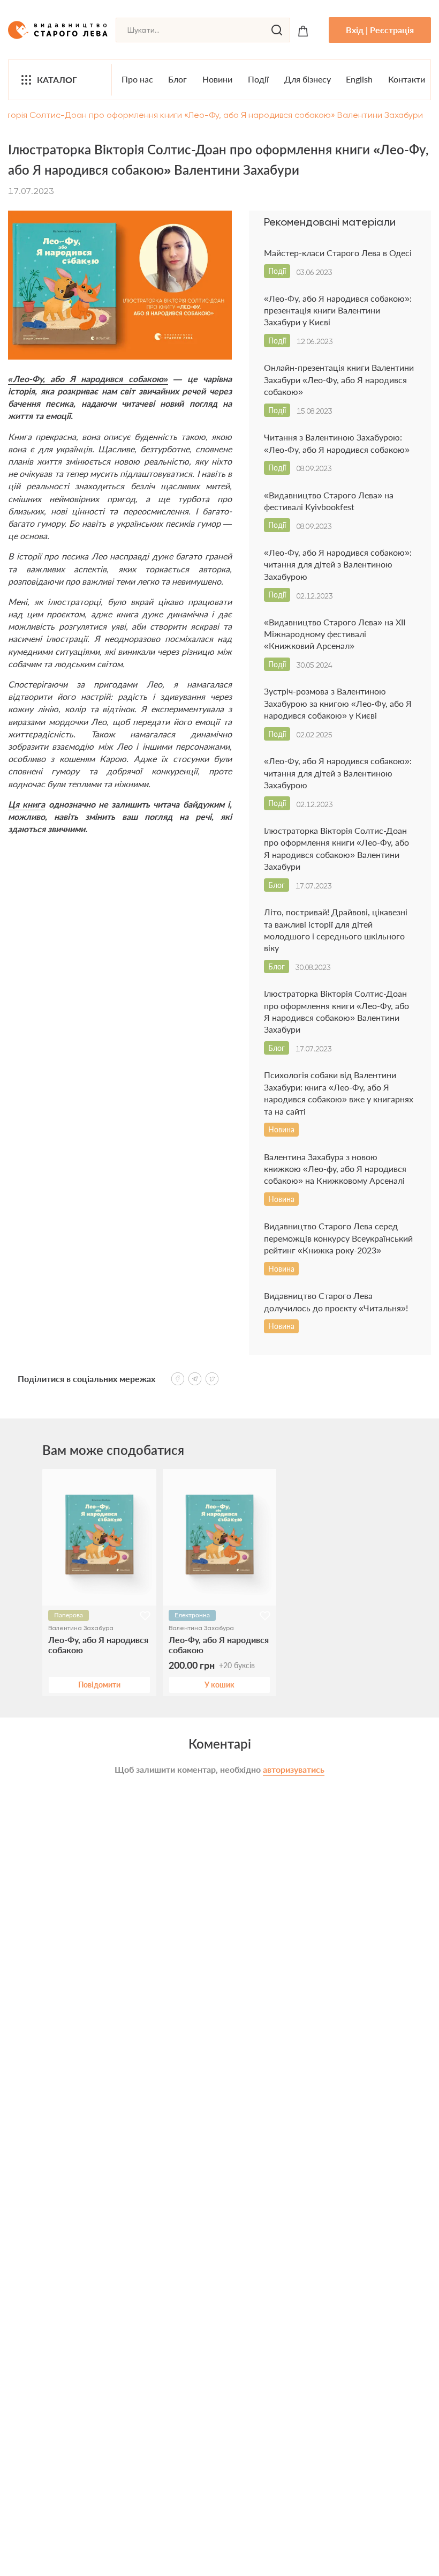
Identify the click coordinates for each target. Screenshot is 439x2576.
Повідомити (99, 1685)
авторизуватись (294, 1769)
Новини (217, 79)
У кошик (219, 1685)
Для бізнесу (308, 79)
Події (258, 79)
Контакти (407, 79)
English (359, 79)
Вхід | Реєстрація (380, 30)
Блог (177, 79)
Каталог (57, 80)
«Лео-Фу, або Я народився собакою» (88, 379)
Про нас (137, 79)
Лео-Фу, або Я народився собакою (98, 1645)
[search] (277, 30)
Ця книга (27, 804)
